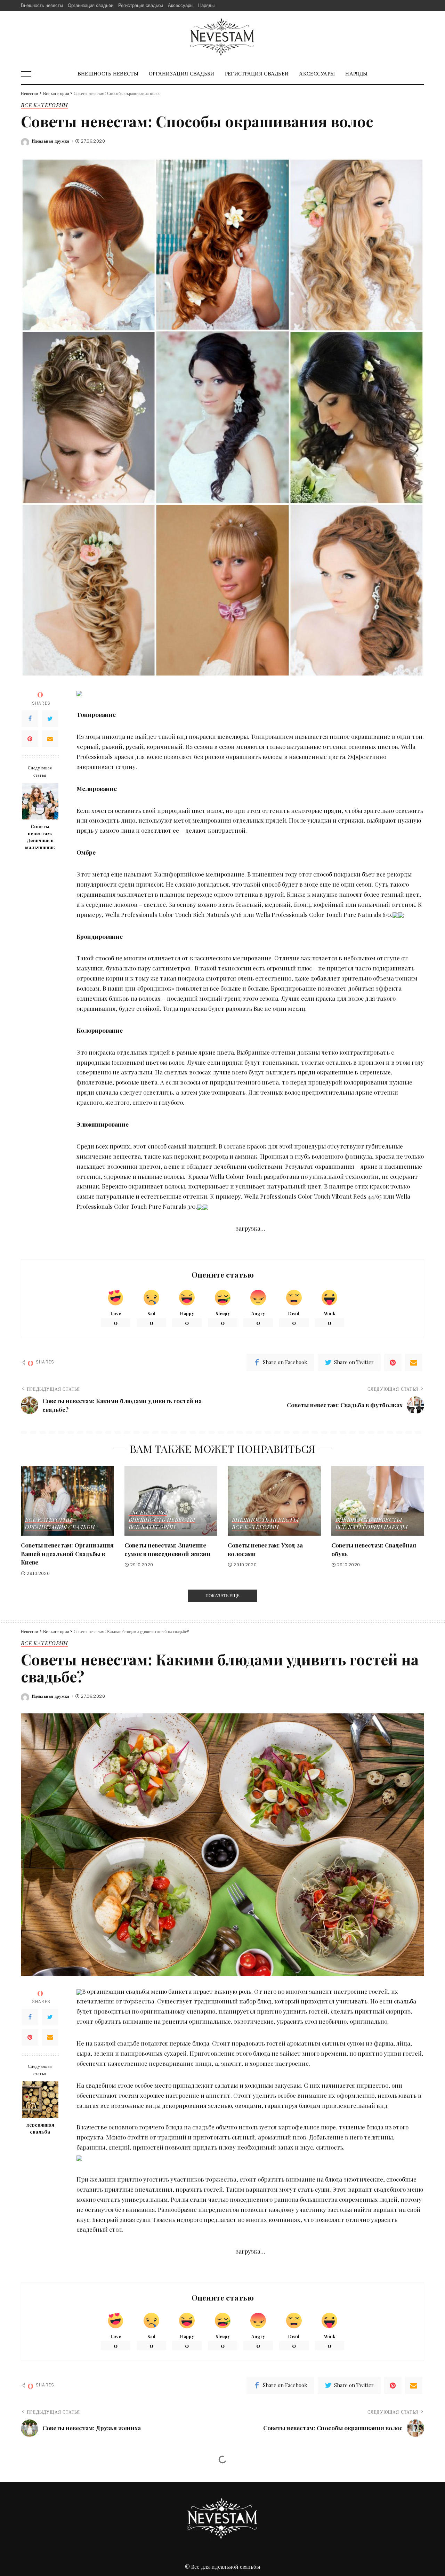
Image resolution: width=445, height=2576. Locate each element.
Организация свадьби (60, 1527)
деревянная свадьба (40, 2128)
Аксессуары (148, 1513)
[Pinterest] (30, 739)
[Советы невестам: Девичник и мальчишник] (40, 801)
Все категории (44, 105)
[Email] (50, 739)
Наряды (396, 1527)
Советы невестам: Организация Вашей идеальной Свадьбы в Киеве (67, 1554)
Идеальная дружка (51, 141)
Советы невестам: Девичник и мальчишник (40, 837)
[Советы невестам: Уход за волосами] (274, 1501)
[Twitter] (50, 719)
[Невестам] (222, 37)
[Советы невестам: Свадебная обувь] (378, 1501)
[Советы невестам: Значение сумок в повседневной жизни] (171, 1501)
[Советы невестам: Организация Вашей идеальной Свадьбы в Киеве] (67, 1501)
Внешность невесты (162, 1520)
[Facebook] (30, 719)
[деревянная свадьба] (40, 2100)
